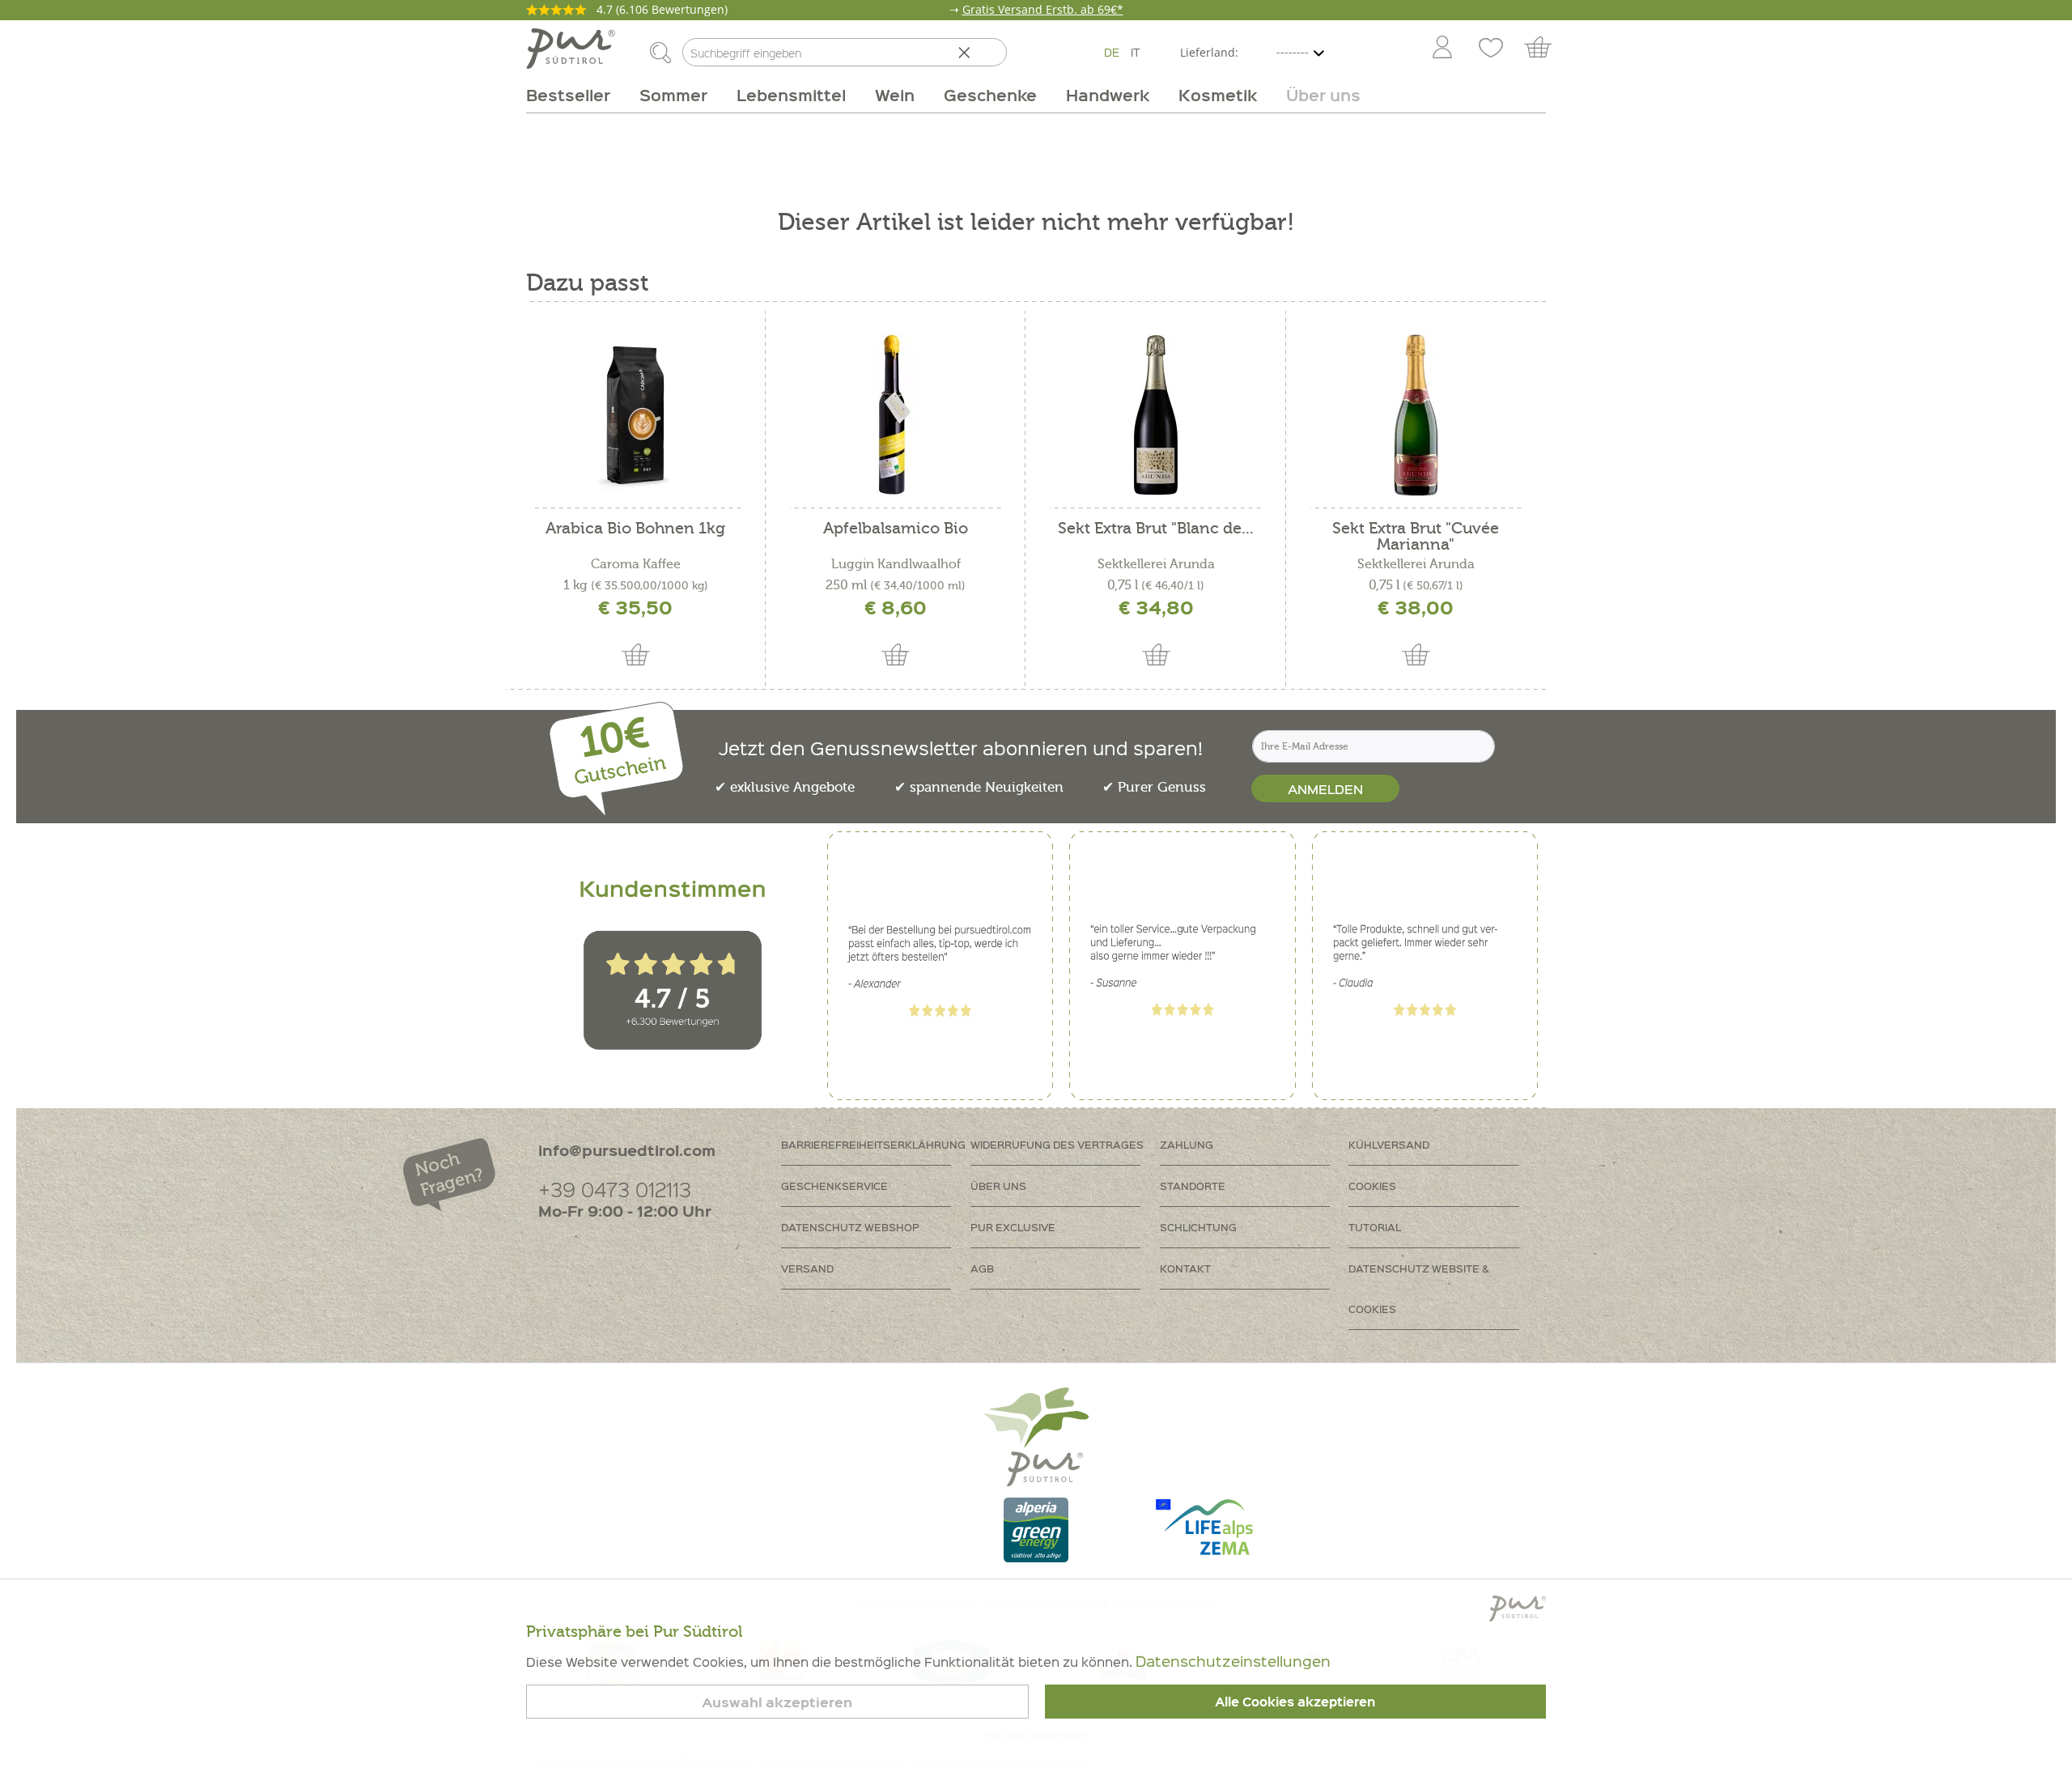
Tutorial (1375, 1227)
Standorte (1193, 1186)
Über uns (998, 1186)
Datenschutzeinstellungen (1233, 1661)
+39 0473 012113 (615, 1189)
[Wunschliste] (1491, 49)
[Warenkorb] (1546, 49)
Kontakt (1185, 1268)
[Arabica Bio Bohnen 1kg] (636, 415)
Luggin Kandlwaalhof (896, 564)
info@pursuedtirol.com (627, 1150)
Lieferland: (1209, 52)
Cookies (1372, 1186)
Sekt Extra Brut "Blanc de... (1156, 529)
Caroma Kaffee (636, 564)
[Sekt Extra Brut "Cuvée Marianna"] (1416, 415)
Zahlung (1187, 1144)
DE (1112, 52)
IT (1136, 52)
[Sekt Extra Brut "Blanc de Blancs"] (1155, 415)
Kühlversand (1389, 1144)
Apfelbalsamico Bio (896, 529)
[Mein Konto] (1442, 49)
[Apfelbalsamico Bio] (896, 415)
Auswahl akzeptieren (777, 1702)
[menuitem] (1441, 49)
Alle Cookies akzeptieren (1295, 1702)
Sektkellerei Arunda (1156, 564)
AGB (982, 1268)
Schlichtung (1198, 1227)
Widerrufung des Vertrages (1057, 1144)
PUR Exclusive (1013, 1227)
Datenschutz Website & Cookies (1419, 1288)
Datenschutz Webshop (850, 1227)
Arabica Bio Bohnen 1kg (635, 529)
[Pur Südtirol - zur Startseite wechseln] (571, 49)
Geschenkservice (834, 1186)
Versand (807, 1268)
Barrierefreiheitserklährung (873, 1144)
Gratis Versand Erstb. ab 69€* (1043, 9)
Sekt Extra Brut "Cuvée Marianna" (1416, 537)
